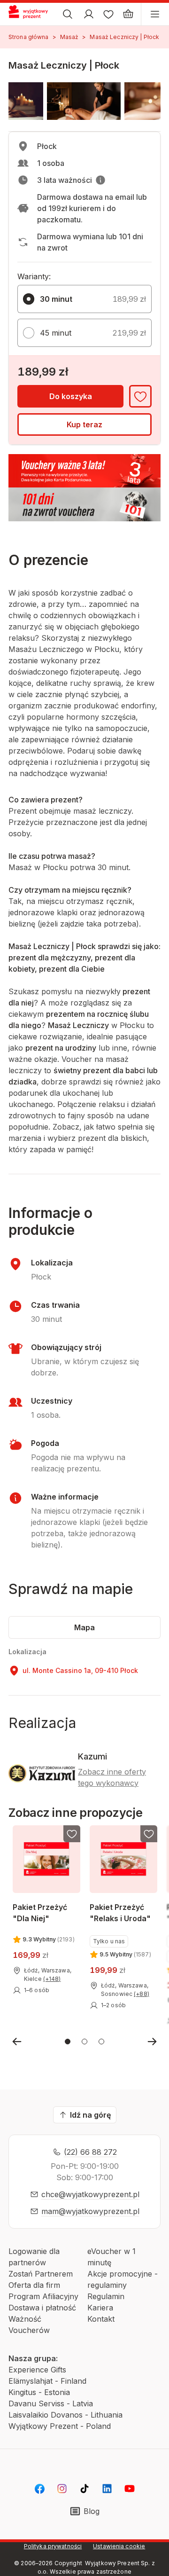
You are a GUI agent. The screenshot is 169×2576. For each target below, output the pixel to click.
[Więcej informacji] (100, 180)
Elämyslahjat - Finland (47, 2381)
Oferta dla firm (34, 2285)
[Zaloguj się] (89, 14)
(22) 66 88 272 (90, 2152)
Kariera (100, 2308)
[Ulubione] (108, 14)
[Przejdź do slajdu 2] (84, 2042)
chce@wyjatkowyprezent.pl (90, 2194)
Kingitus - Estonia (39, 2392)
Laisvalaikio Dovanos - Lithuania (65, 2415)
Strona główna (29, 37)
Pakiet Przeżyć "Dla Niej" (40, 1912)
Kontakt (101, 2319)
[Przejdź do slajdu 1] (68, 2042)
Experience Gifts (37, 2370)
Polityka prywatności (53, 2546)
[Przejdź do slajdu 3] (101, 2042)
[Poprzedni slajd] (17, 2042)
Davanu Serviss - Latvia (51, 2403)
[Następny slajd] (152, 2042)
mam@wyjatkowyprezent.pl (90, 2211)
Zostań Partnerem (41, 2274)
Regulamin (106, 2296)
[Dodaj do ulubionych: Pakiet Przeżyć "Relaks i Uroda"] (149, 1834)
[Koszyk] (128, 14)
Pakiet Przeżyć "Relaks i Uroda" (120, 1912)
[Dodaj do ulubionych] (140, 396)
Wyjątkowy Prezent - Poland (60, 2426)
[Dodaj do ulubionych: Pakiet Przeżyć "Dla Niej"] (72, 1834)
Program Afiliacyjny (43, 2296)
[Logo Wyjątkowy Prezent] (32, 14)
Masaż (69, 37)
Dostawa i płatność (42, 2308)
